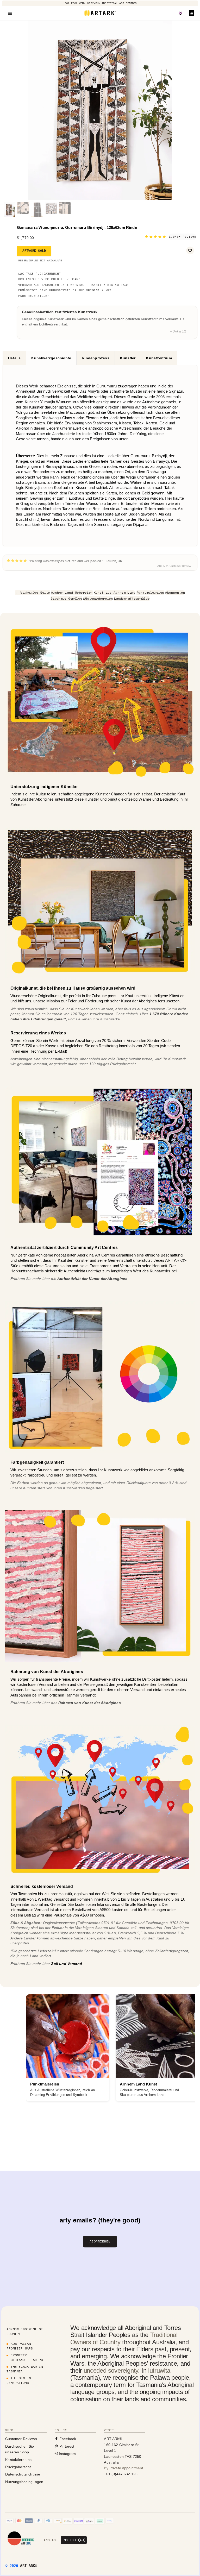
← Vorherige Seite (33, 592)
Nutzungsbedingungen (24, 2482)
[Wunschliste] (180, 13)
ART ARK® (29, 2566)
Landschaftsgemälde (132, 598)
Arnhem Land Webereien (72, 592)
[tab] (14, 358)
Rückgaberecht (18, 2467)
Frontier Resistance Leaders (25, 2357)
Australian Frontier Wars (20, 2346)
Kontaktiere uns (18, 2460)
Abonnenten (175, 592)
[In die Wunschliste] (190, 250)
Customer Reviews (21, 2439)
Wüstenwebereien (98, 598)
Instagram (67, 2454)
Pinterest (66, 2446)
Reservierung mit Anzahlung (40, 260)
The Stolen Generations (19, 2380)
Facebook (67, 2439)
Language (50, 2540)
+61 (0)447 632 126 (121, 2474)
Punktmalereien (150, 592)
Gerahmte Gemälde (66, 598)
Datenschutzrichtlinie (23, 2474)
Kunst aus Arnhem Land (115, 592)
